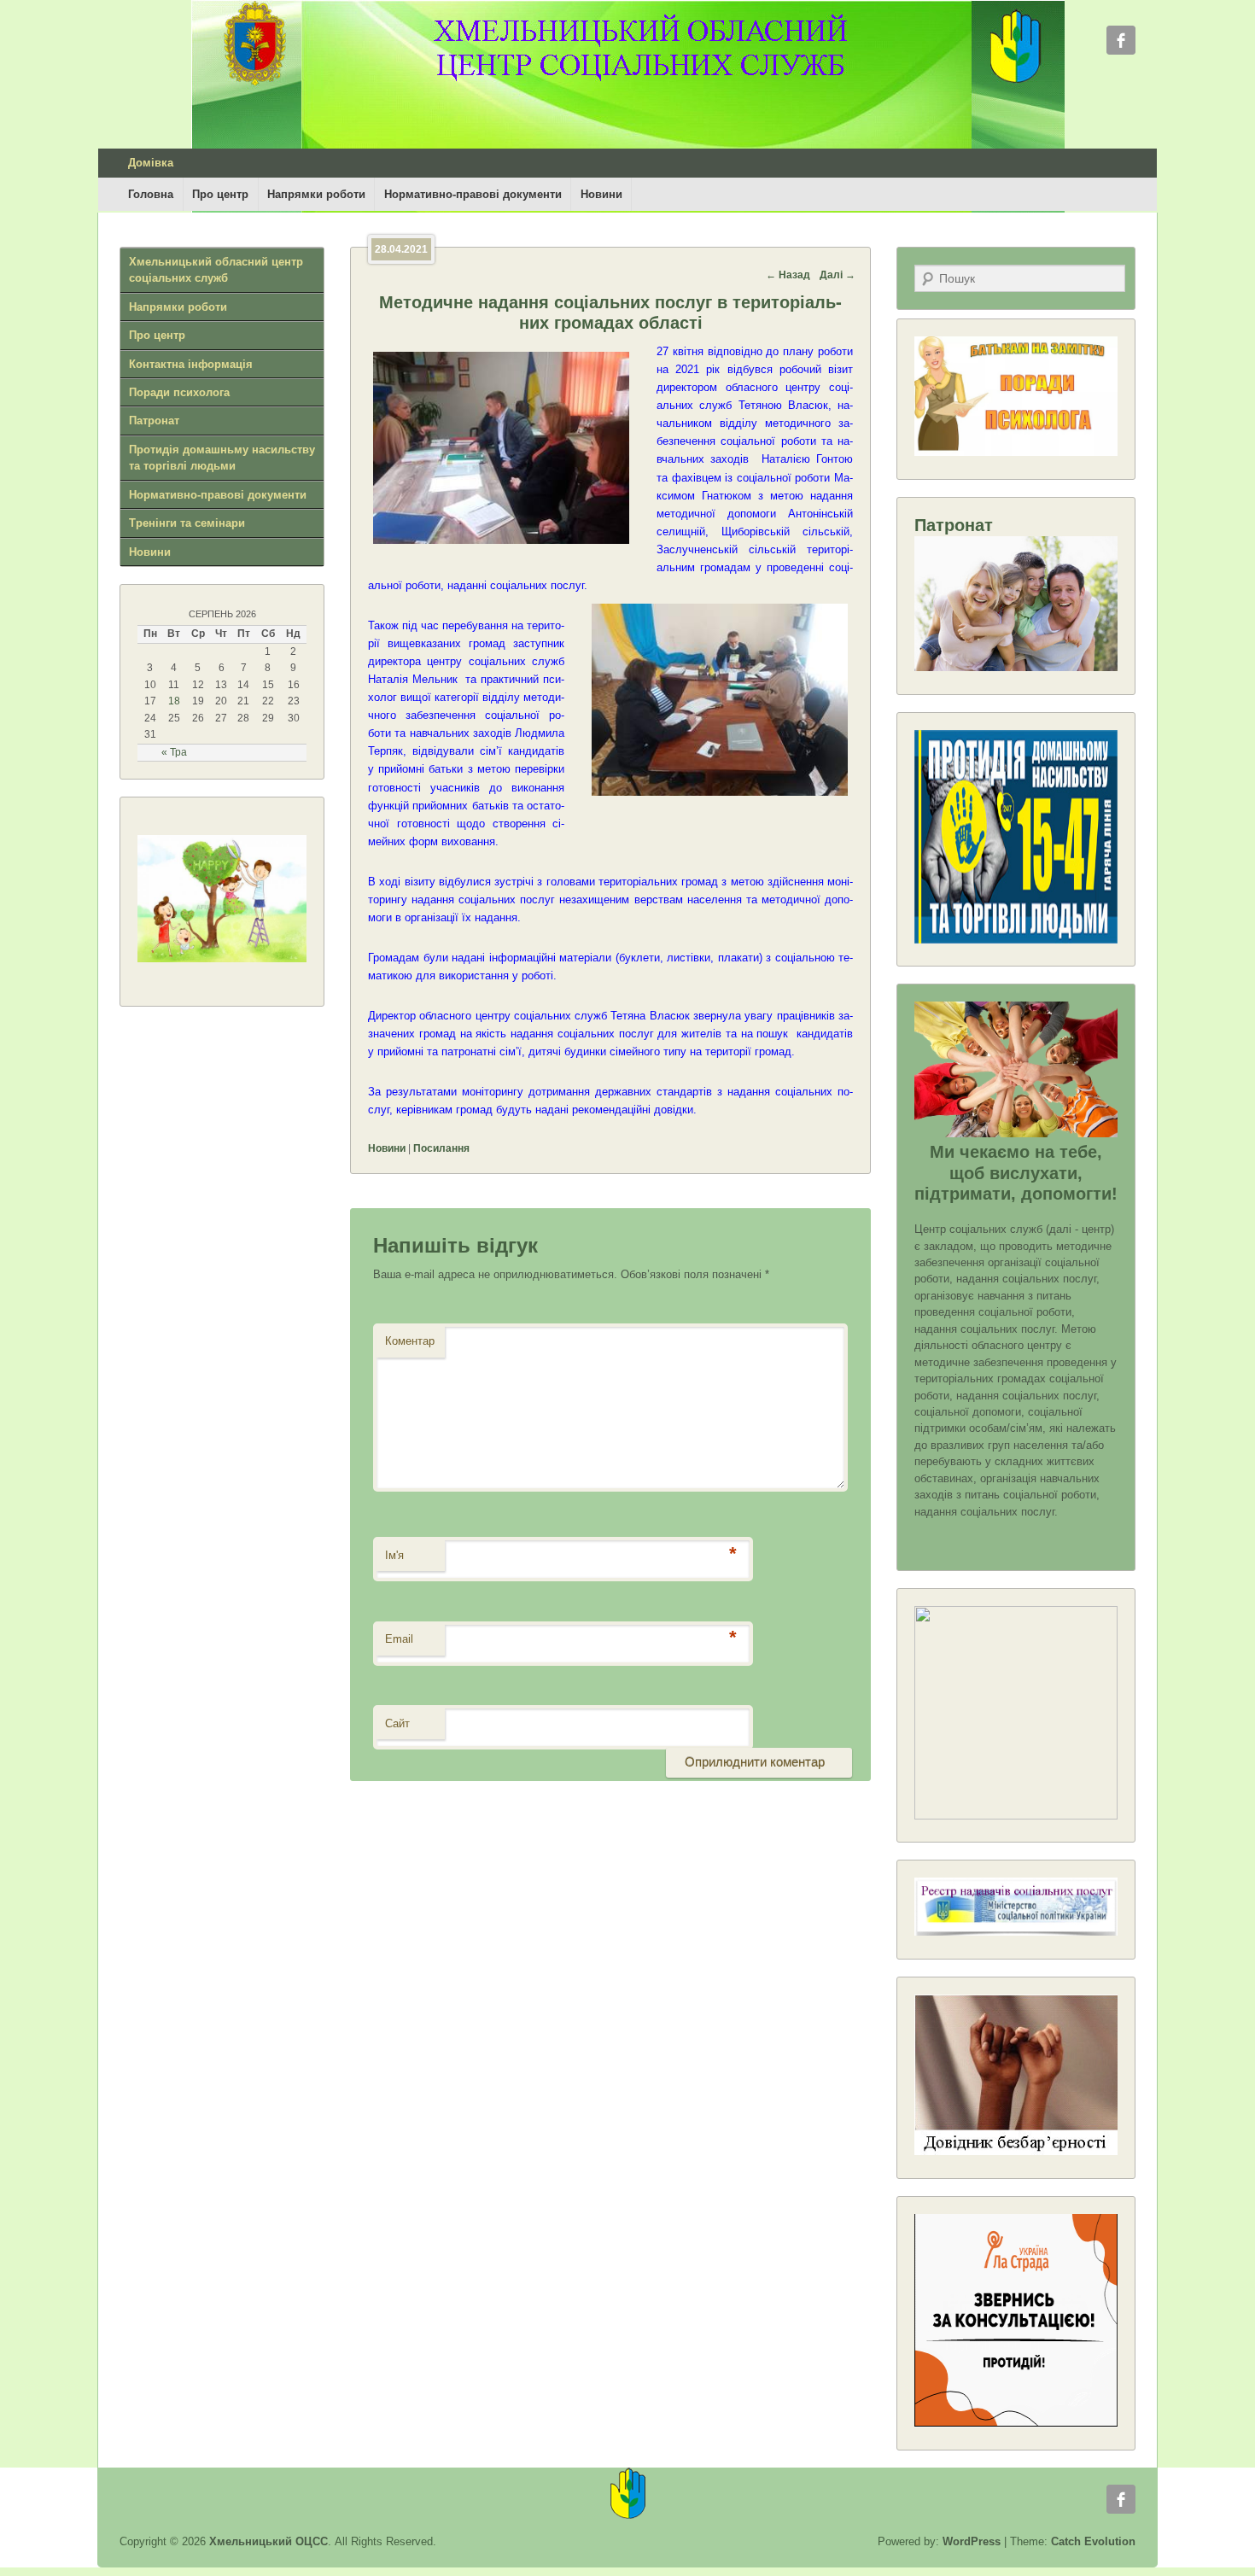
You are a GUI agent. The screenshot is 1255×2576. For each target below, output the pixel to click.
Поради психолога (179, 392)
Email (399, 1639)
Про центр (220, 194)
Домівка (151, 163)
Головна (151, 194)
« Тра (174, 752)
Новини (601, 194)
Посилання (441, 1148)
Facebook (1121, 40)
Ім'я (394, 1555)
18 (174, 701)
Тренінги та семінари (187, 523)
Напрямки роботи (316, 194)
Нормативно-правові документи (473, 194)
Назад (788, 275)
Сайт (397, 1723)
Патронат (154, 421)
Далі (838, 275)
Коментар (410, 1341)
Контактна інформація (191, 364)
